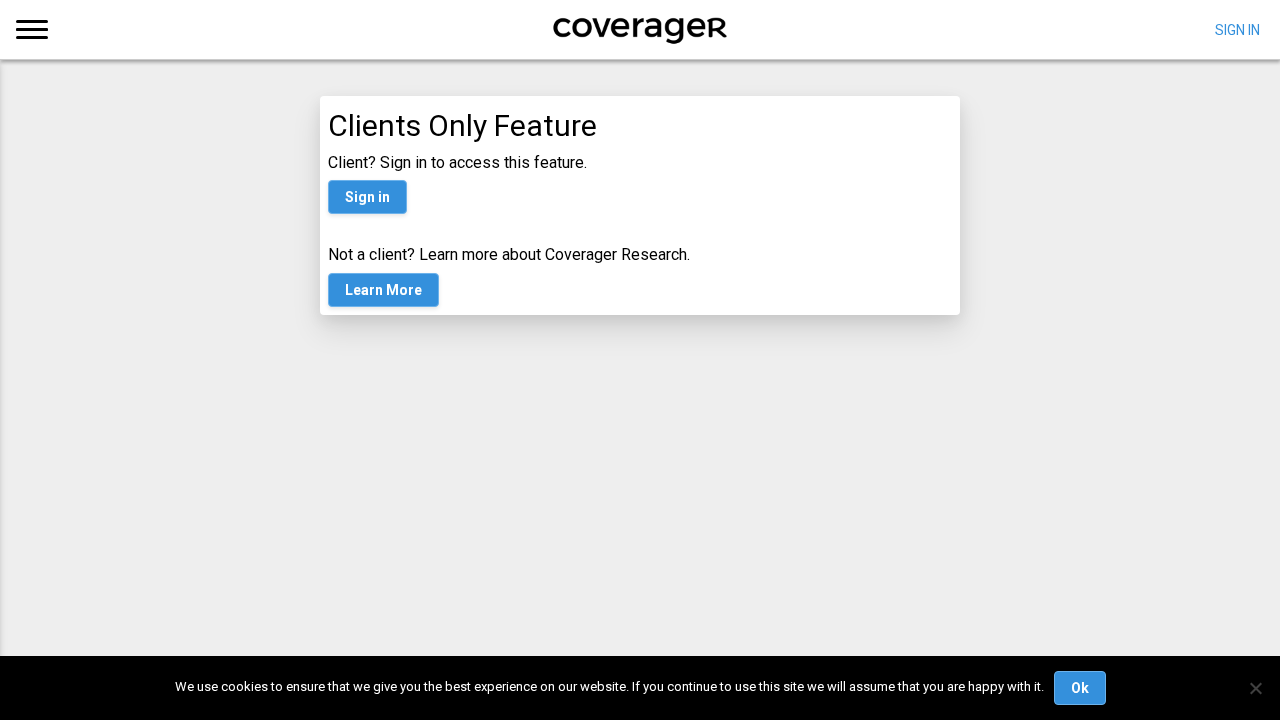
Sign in (367, 197)
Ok (1080, 688)
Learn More (383, 290)
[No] (1255, 688)
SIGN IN (1237, 29)
